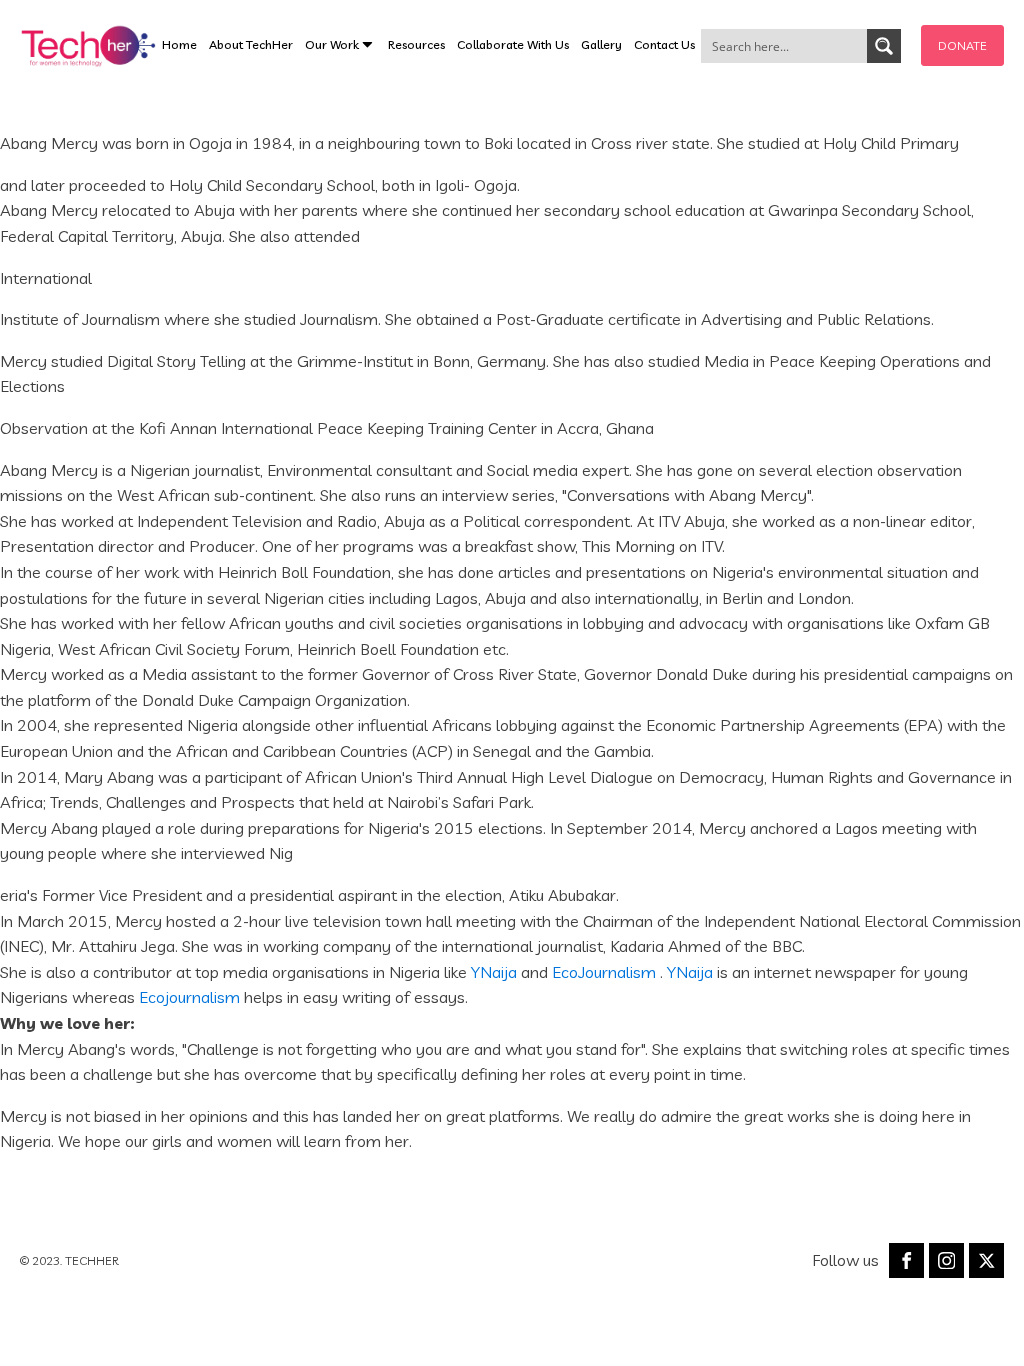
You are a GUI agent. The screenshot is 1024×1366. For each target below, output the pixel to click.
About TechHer (251, 44)
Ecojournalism (189, 997)
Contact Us (664, 44)
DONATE (962, 45)
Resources (416, 44)
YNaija (494, 972)
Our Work (332, 44)
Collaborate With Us (513, 44)
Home (179, 44)
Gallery (601, 44)
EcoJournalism (604, 972)
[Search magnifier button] (884, 46)
